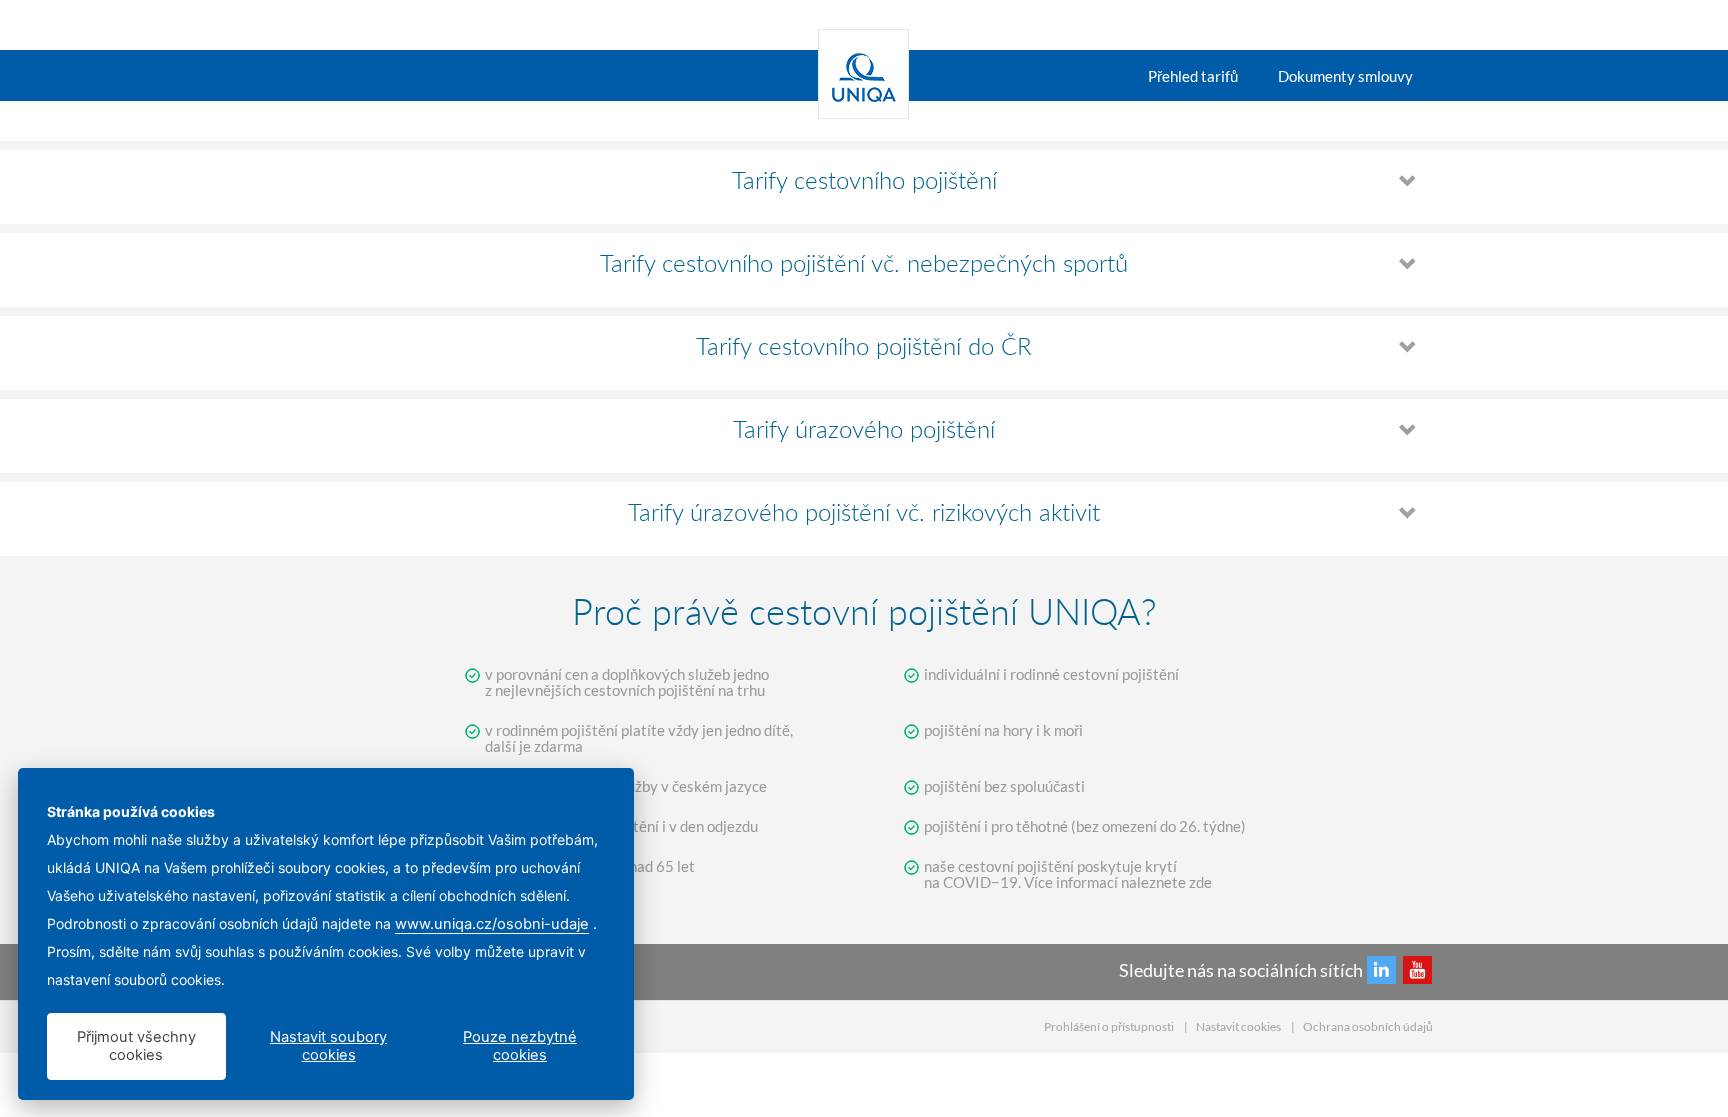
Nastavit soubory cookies (328, 1046)
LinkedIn (1381, 969)
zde (1200, 882)
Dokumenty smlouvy (1345, 76)
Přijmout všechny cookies (136, 1046)
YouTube (1417, 969)
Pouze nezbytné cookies (520, 1046)
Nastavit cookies (1238, 1026)
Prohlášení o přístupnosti (1109, 1026)
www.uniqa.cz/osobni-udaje (492, 924)
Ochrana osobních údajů (1368, 1026)
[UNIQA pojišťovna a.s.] (863, 75)
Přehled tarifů (1193, 76)
